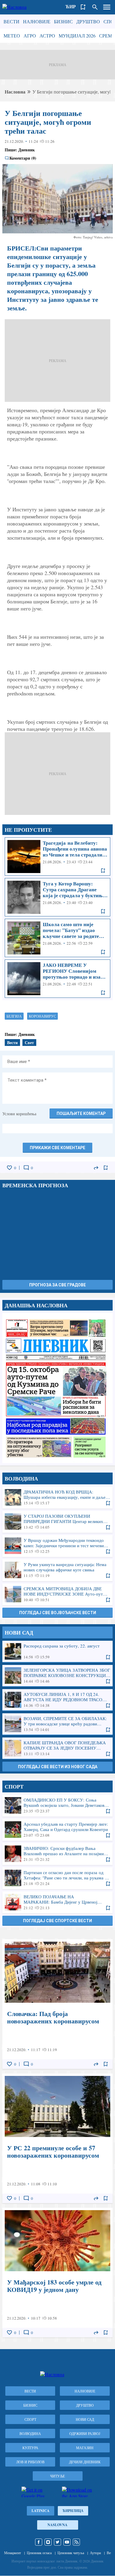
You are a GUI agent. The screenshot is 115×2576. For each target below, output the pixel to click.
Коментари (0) (23, 158)
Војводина (30, 2433)
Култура (30, 2448)
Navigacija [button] (107, 7)
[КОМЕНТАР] (26, 1168)
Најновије (37, 21)
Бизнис (63, 21)
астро (47, 36)
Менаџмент (13, 2553)
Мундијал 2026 (77, 36)
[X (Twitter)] (57, 2542)
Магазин (85, 2448)
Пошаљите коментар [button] (81, 1113)
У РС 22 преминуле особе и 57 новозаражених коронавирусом (57, 2138)
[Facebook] (39, 2542)
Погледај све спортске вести (57, 1921)
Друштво (88, 21)
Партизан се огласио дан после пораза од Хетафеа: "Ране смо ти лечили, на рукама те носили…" (57, 1878)
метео (12, 36)
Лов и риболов (30, 2462)
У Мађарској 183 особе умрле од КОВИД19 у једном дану (57, 2273)
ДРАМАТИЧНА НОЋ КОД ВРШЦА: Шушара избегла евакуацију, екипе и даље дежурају (57, 1497)
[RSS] (76, 2542)
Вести (11, 21)
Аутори (95, 2553)
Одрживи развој (85, 2433)
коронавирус (42, 1016)
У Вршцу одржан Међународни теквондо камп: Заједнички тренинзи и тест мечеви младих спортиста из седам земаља (57, 1546)
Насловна (15, 92)
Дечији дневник (85, 2462)
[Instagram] (48, 2542)
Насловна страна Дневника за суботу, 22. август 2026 (57, 1388)
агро (30, 36)
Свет (29, 1043)
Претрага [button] (95, 7)
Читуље (57, 2476)
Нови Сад (85, 2419)
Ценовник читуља (71, 2553)
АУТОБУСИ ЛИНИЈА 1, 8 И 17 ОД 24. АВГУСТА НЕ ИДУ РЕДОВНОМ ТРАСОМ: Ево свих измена (57, 1700)
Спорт (30, 2419)
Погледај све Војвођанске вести (58, 1613)
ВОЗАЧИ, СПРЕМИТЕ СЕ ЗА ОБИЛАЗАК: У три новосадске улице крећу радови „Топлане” (57, 1724)
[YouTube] (67, 2542)
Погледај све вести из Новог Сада (58, 1767)
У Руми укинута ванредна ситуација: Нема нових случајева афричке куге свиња (57, 1570)
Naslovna (57, 2525)
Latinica (41, 2511)
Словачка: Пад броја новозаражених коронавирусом (57, 2004)
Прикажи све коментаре (57, 1148)
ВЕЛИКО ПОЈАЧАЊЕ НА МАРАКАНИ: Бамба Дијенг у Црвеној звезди (57, 1902)
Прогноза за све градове (57, 1285)
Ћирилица (73, 2511)
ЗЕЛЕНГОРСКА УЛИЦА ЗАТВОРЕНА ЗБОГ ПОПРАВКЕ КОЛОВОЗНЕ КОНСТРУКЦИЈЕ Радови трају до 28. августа (57, 1676)
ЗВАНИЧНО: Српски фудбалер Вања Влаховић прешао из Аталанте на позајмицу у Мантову (57, 1854)
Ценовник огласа (39, 2553)
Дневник (27, 150)
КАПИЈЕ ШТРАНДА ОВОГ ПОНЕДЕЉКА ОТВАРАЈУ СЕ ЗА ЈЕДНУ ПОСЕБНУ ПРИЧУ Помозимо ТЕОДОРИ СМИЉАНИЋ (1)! (57, 1748)
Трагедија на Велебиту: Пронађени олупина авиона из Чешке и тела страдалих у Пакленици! (57, 857)
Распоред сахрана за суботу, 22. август (57, 1651)
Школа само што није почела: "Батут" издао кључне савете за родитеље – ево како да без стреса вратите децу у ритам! (57, 938)
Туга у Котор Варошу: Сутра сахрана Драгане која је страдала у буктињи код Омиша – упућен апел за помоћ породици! (57, 897)
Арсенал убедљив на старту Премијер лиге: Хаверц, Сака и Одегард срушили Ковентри (57, 1830)
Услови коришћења (19, 1114)
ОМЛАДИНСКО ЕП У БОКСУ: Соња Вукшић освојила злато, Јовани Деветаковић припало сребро (57, 1805)
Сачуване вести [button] (83, 7)
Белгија (14, 1016)
